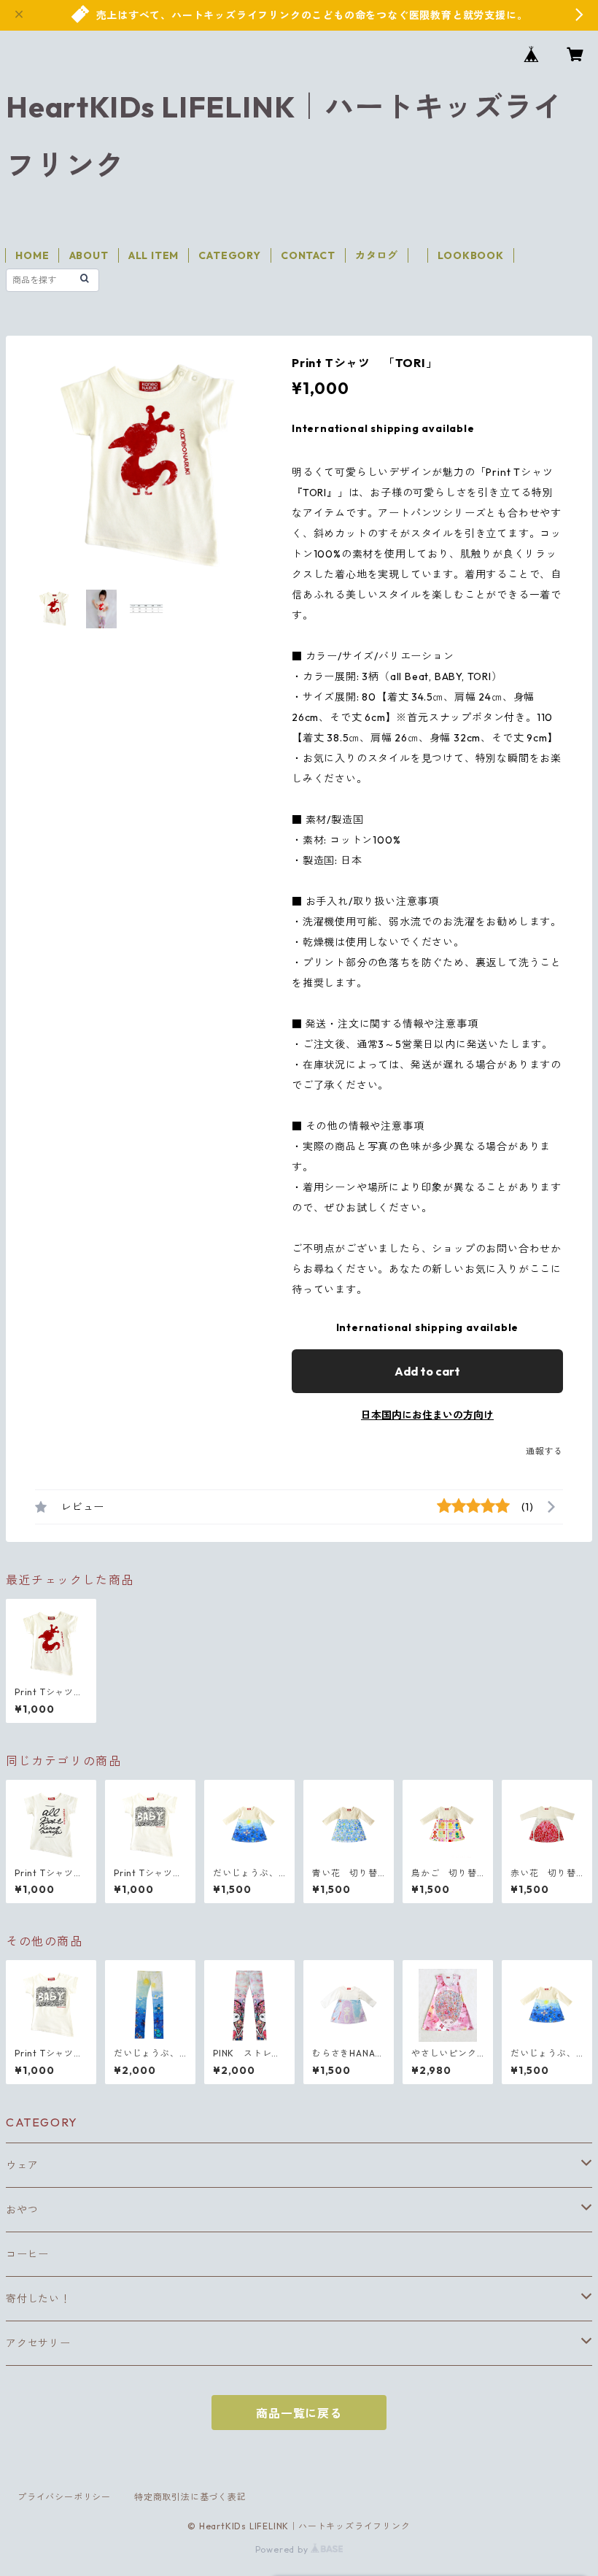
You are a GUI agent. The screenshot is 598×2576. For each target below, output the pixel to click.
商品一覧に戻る (299, 2413)
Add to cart (427, 1371)
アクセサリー (38, 2343)
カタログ (377, 255)
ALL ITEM (154, 255)
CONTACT (308, 255)
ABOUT (89, 255)
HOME (32, 255)
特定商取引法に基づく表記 (190, 2497)
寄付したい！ (38, 2299)
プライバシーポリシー (64, 2497)
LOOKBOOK (470, 255)
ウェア (22, 2165)
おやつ (22, 2210)
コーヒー (27, 2254)
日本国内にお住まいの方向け (427, 1415)
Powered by (283, 2549)
